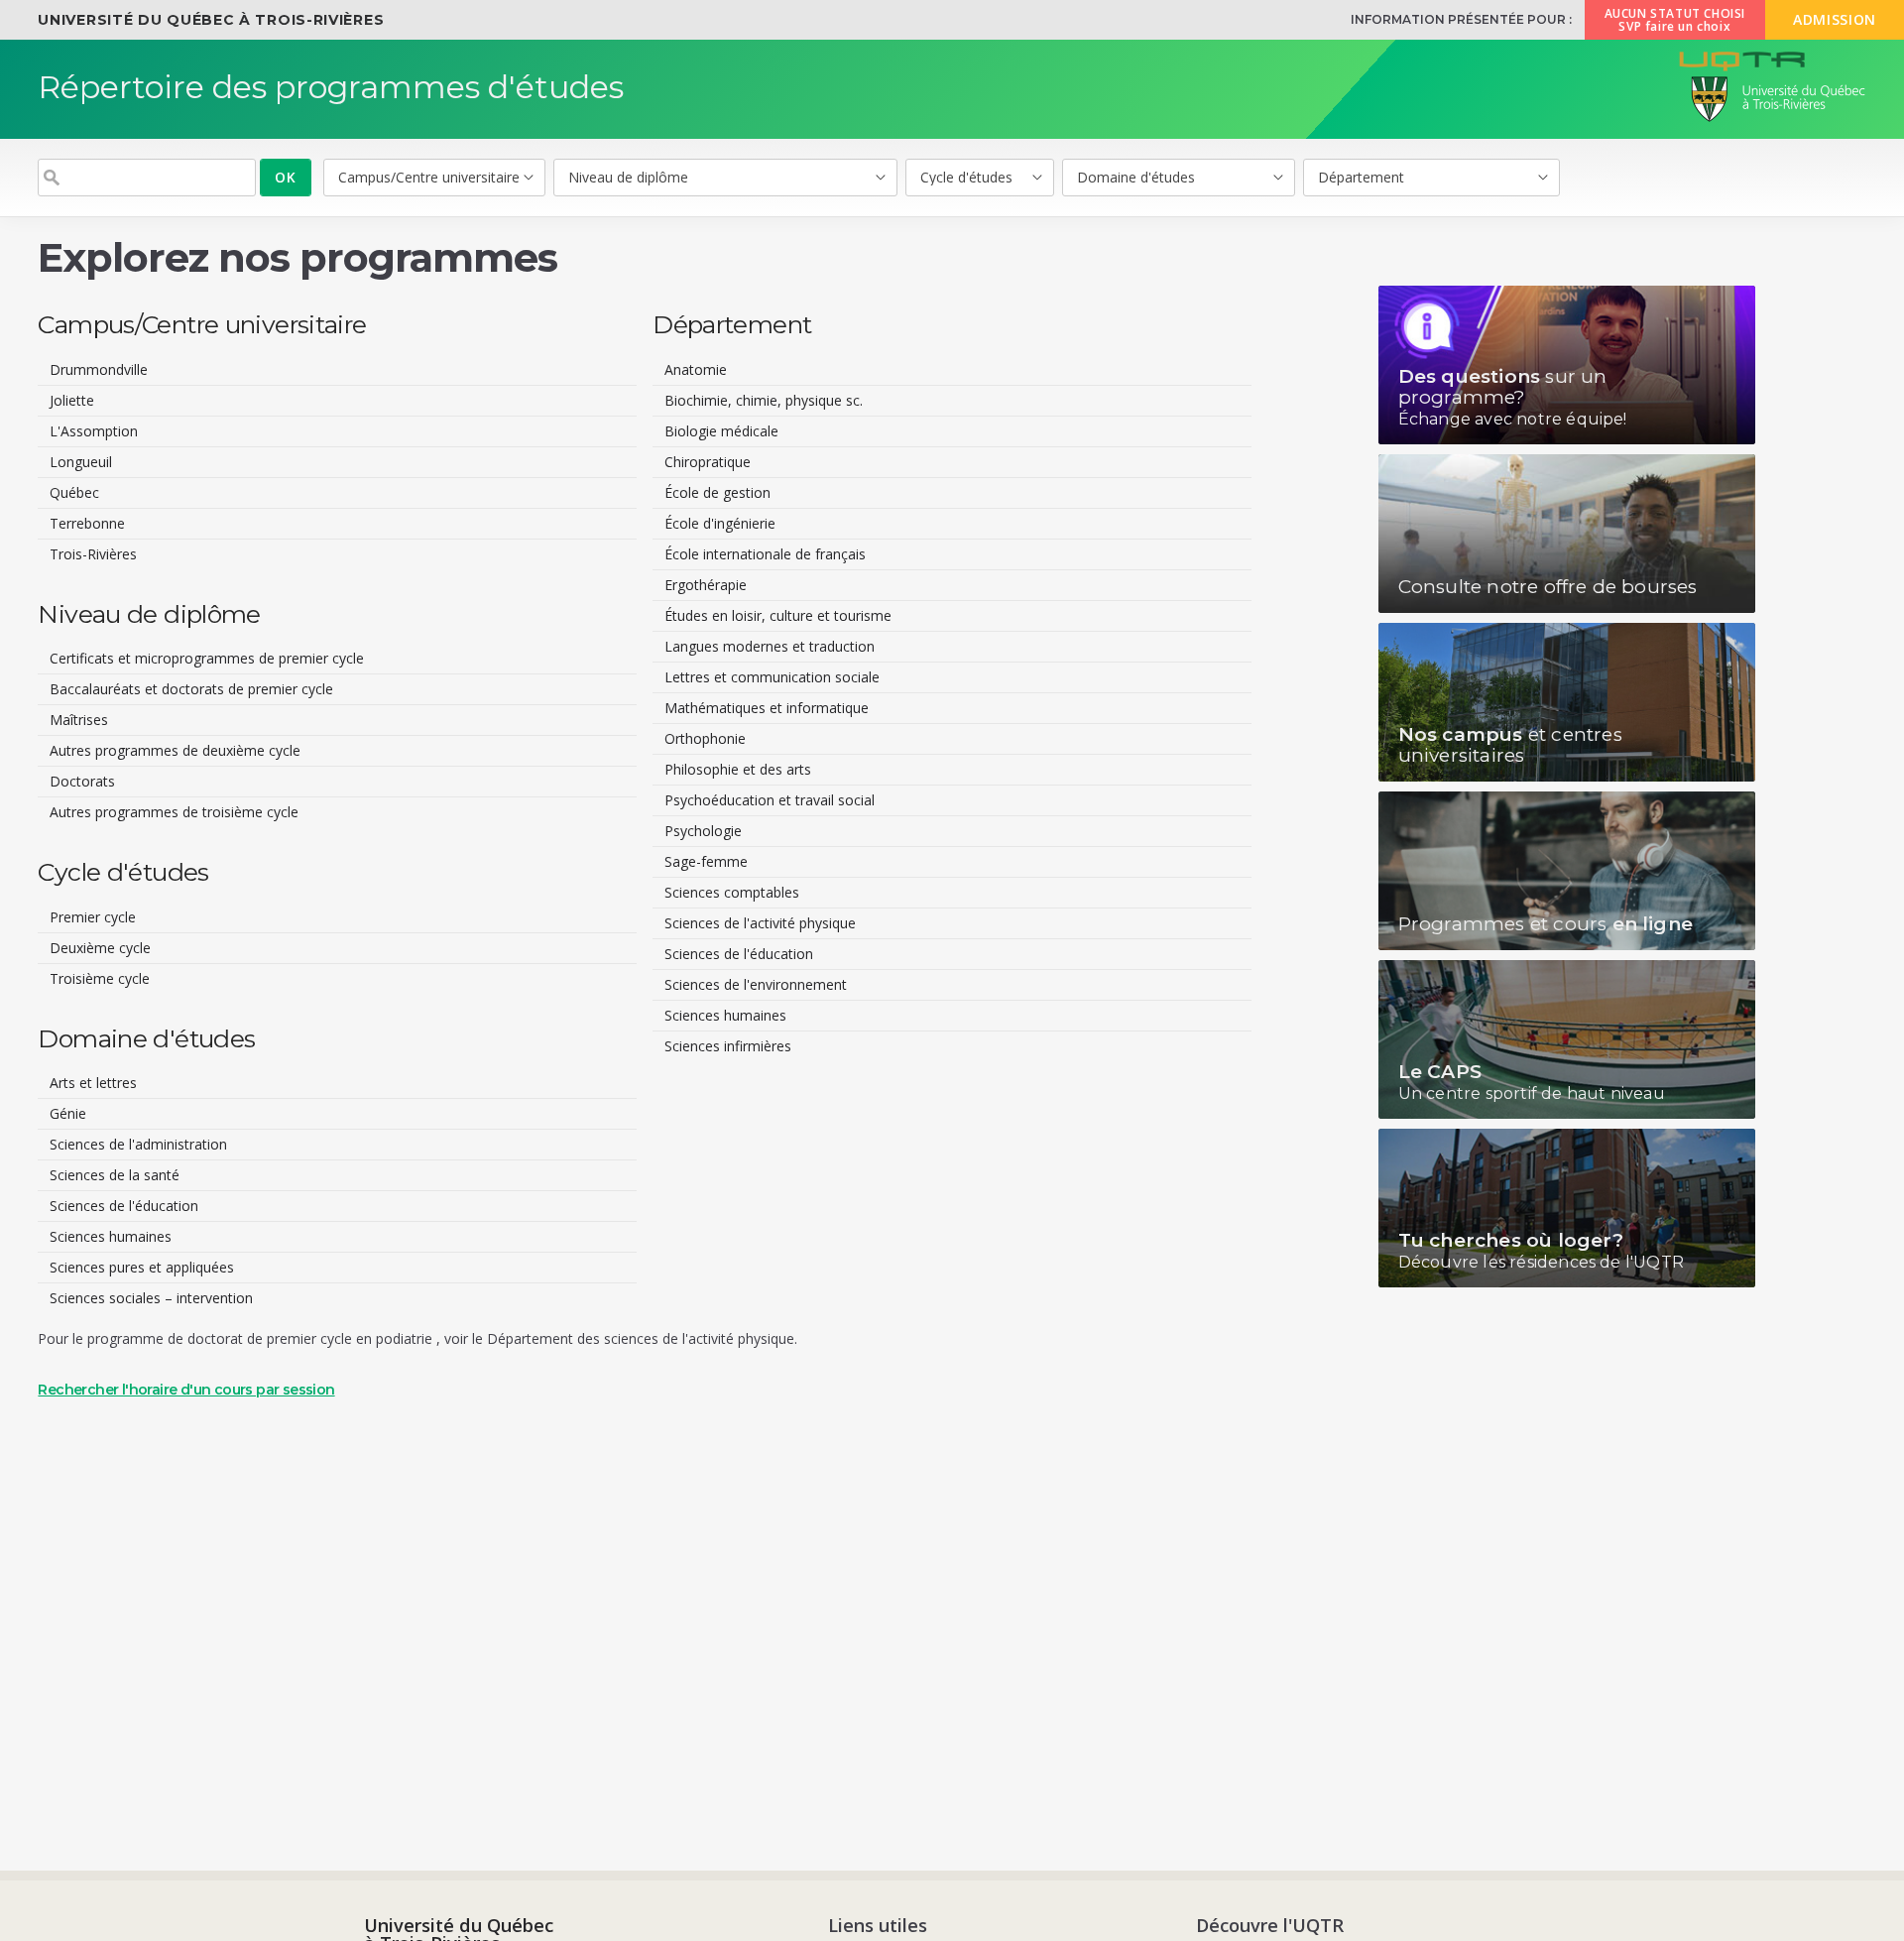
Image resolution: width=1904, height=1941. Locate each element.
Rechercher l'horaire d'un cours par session (186, 1390)
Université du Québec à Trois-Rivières (211, 20)
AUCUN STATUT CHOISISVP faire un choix (1675, 20)
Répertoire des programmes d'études (331, 87)
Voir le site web (1567, 365)
